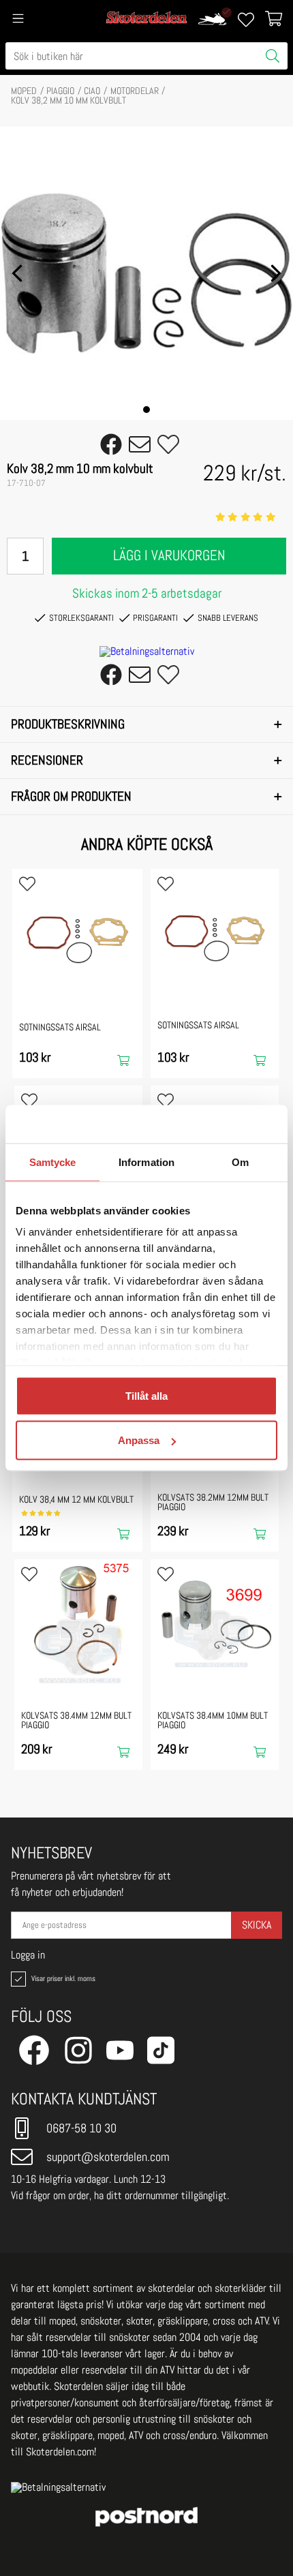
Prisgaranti (155, 618)
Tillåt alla (146, 1395)
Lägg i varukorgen (169, 555)
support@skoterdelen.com (108, 2157)
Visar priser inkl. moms (62, 1978)
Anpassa (139, 1440)
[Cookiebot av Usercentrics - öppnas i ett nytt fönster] (218, 1124)
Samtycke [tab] (53, 1162)
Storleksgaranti (81, 618)
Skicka (257, 1925)
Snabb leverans (228, 618)
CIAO (92, 91)
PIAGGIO (60, 91)
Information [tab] (146, 1162)
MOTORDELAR (135, 91)
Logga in (28, 1955)
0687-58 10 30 (81, 2128)
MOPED (24, 91)
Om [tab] (240, 1162)
